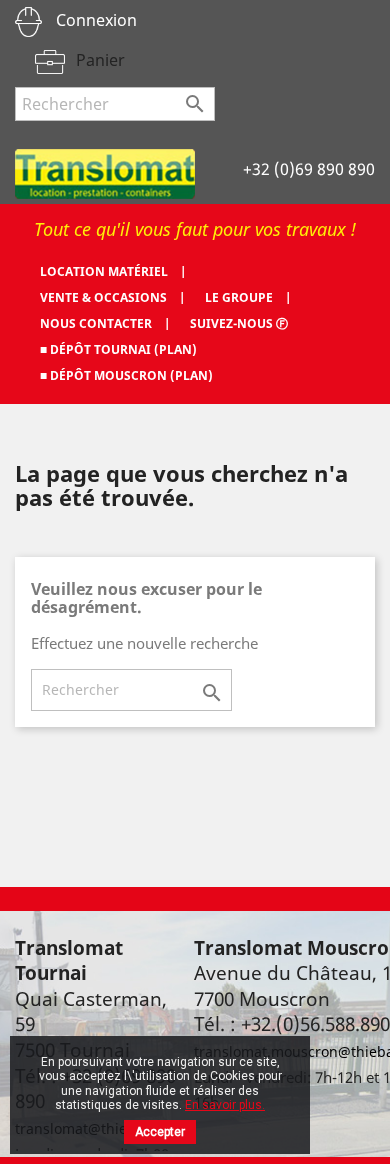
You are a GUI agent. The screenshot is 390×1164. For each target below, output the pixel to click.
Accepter (160, 1132)
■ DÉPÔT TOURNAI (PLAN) (118, 349)
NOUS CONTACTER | (105, 323)
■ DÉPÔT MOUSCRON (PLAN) (126, 375)
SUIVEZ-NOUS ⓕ (239, 323)
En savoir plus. (225, 1105)
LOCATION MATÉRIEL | (113, 271)
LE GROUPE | (248, 297)
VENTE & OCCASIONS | (112, 297)
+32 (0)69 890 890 (309, 169)
